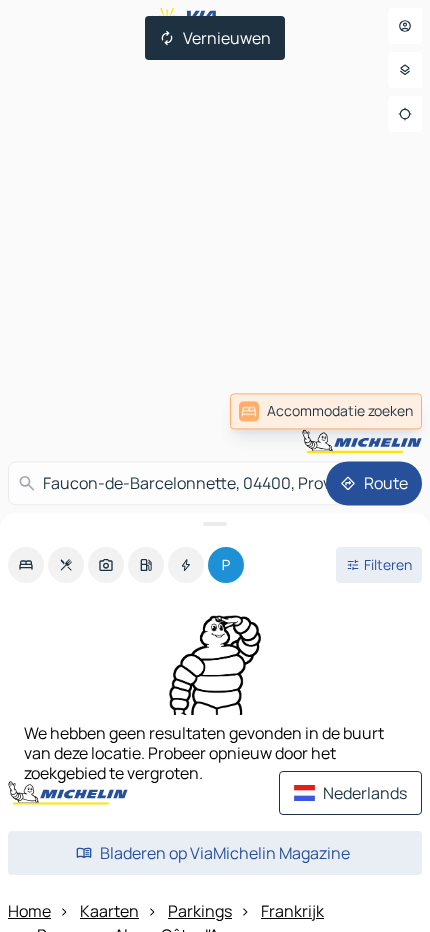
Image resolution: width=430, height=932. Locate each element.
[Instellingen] (405, 70)
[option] (26, 565)
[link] (326, 411)
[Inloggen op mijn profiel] (405, 26)
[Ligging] (405, 114)
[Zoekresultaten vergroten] (215, 524)
